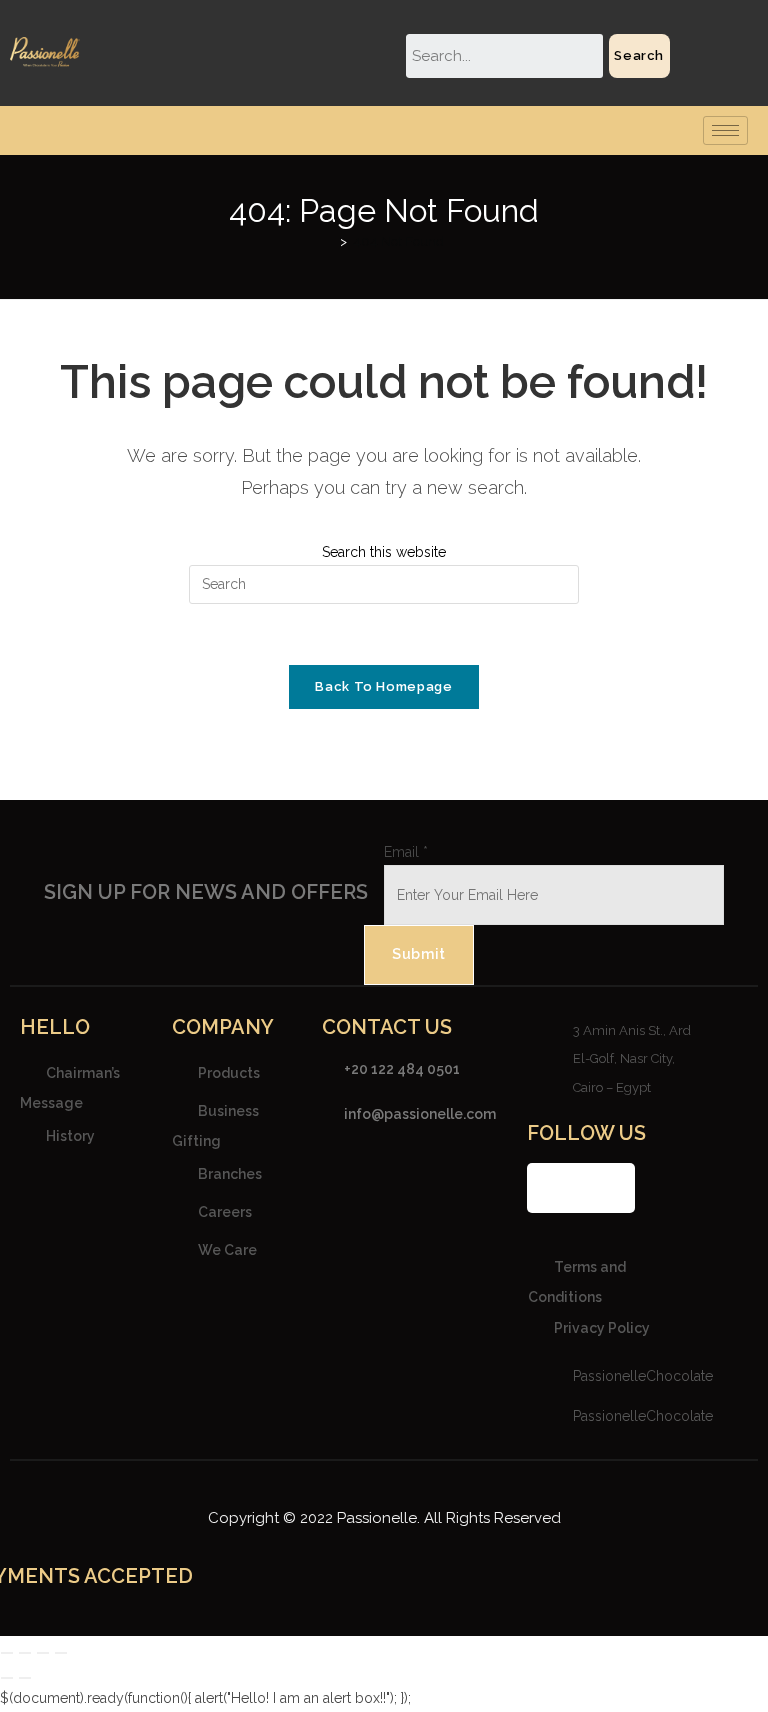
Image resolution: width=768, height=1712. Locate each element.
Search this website (384, 552)
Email (406, 852)
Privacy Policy (602, 1328)
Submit (419, 954)
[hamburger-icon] (725, 130)
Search (639, 55)
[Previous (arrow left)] (7, 1678)
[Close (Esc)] (61, 1653)
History (70, 1136)
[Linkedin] (610, 1188)
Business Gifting (215, 1125)
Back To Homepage (383, 686)
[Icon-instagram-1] (581, 1188)
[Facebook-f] (552, 1188)
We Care (227, 1250)
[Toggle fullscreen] (25, 1653)
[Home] (329, 241)
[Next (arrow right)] (25, 1678)
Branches (230, 1174)
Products (229, 1072)
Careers (225, 1212)
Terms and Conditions (577, 1281)
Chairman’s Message (70, 1087)
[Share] (43, 1653)
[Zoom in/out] (7, 1653)
